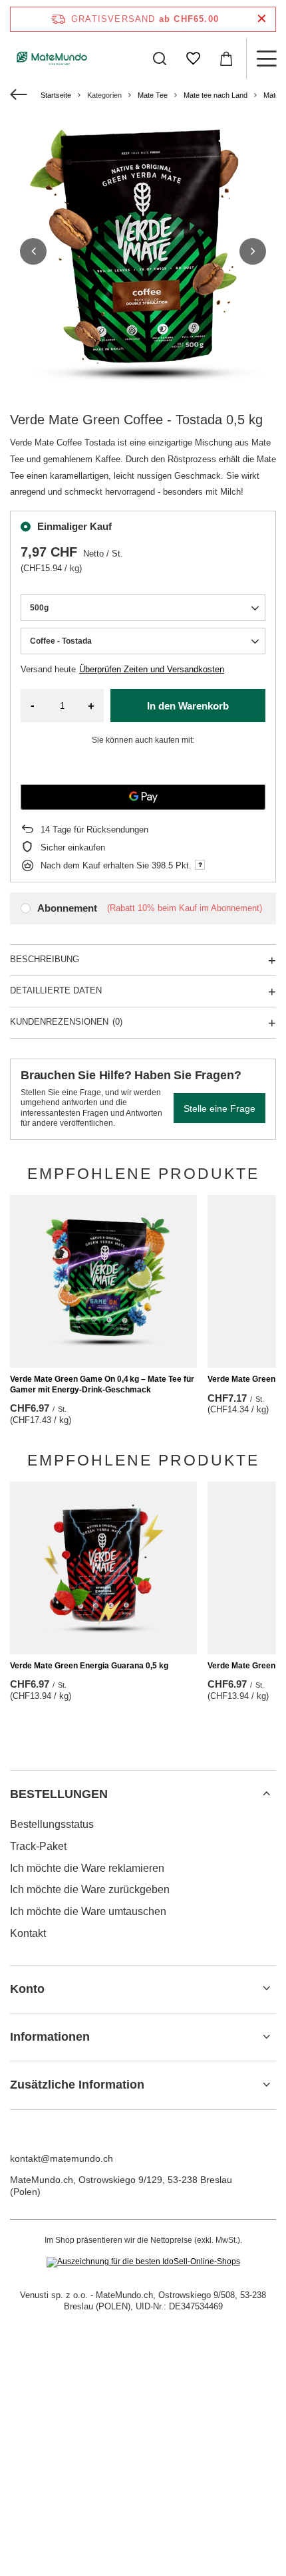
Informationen (50, 2037)
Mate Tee (153, 95)
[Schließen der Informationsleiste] (262, 19)
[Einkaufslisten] (193, 59)
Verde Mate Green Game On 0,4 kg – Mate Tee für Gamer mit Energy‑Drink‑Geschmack (102, 1384)
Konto (27, 1989)
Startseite (56, 95)
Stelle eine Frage (219, 1108)
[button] (33, 251)
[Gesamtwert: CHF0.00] (226, 59)
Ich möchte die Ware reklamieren (87, 1868)
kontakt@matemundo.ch (62, 2158)
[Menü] (266, 59)
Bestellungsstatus (52, 1824)
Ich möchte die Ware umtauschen (88, 1911)
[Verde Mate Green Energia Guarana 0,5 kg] (103, 1568)
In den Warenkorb (188, 706)
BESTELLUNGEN (59, 1794)
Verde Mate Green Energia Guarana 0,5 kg (89, 1666)
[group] (143, 251)
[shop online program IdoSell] (143, 2262)
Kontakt (28, 1933)
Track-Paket (38, 1846)
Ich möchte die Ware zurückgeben (90, 1889)
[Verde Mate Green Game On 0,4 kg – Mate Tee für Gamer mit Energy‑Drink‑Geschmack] (103, 1281)
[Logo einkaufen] (52, 59)
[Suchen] (160, 59)
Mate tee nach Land (215, 95)
